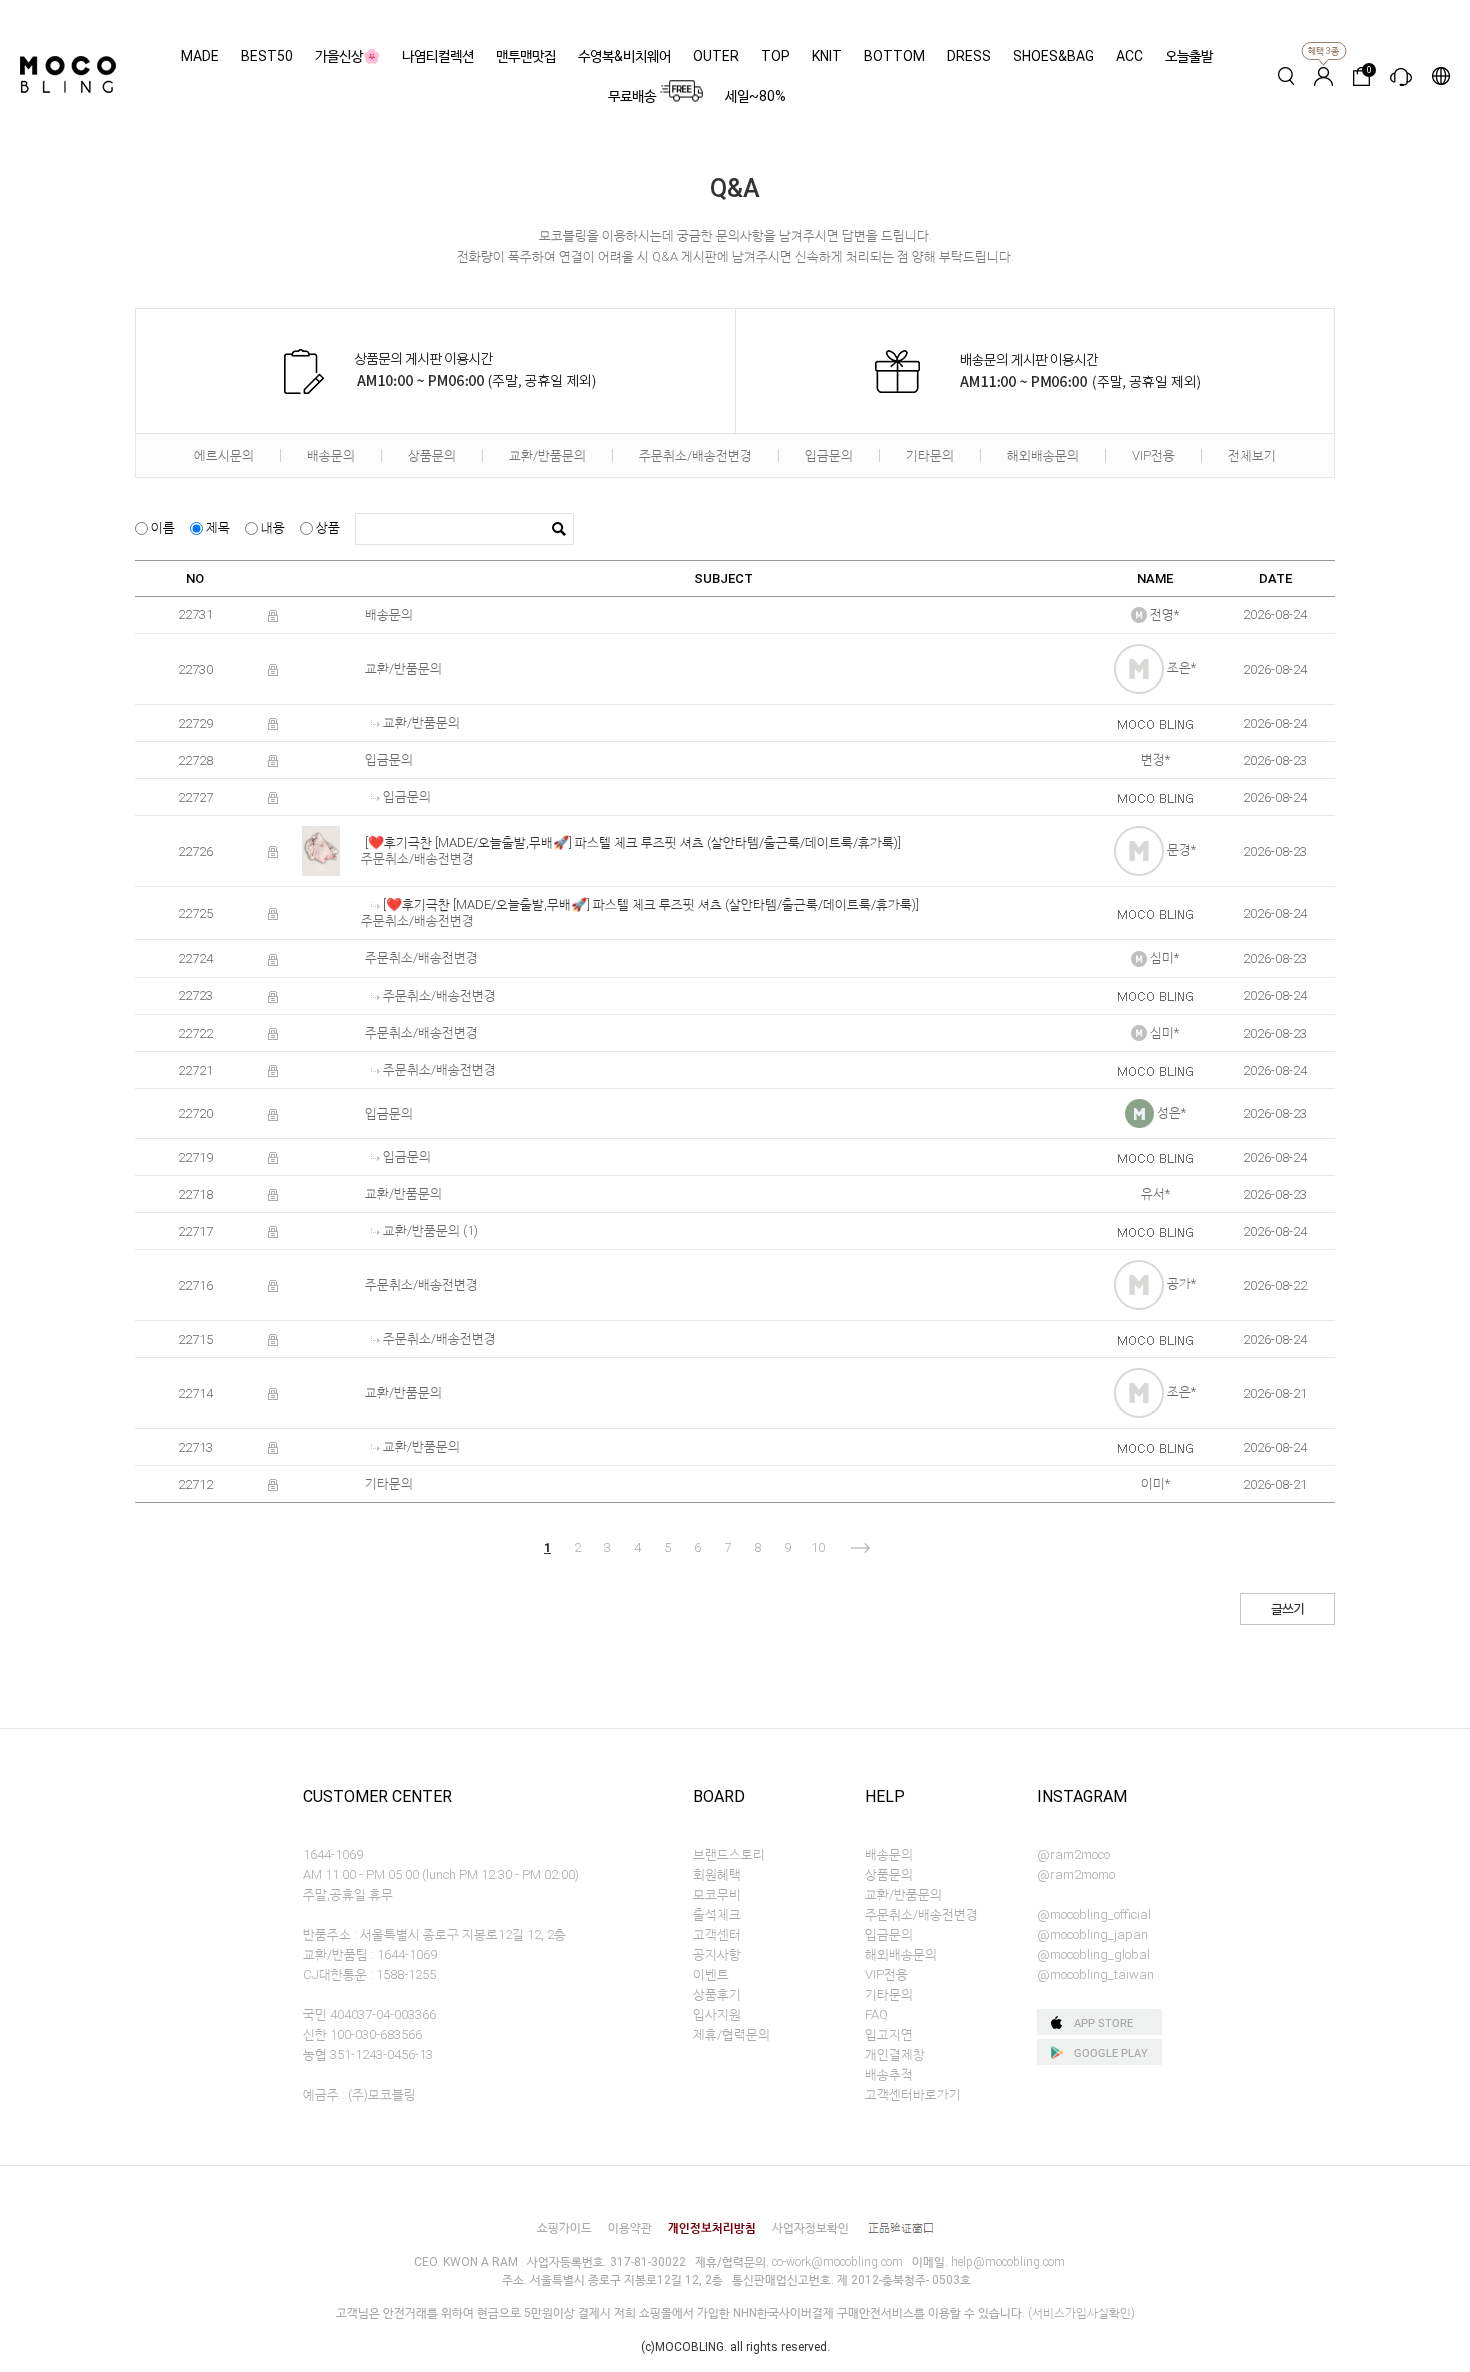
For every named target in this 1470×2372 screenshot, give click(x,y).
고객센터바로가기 (913, 2094)
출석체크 (717, 1914)
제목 (216, 527)
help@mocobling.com (1008, 2262)
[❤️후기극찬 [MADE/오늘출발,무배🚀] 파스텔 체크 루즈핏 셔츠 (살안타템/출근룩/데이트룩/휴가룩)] (633, 842)
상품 (326, 527)
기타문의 (930, 455)
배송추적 (889, 2074)
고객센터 (717, 1934)
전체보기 (1252, 455)
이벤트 (711, 1974)
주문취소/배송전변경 (695, 455)
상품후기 (717, 1994)
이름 (161, 527)
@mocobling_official (1094, 1914)
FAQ (876, 2014)
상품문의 (432, 455)
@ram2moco (1073, 1854)
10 (818, 1547)
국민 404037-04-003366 (369, 2014)
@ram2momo (1076, 1874)
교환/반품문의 (547, 455)
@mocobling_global (1093, 1954)
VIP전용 (1153, 455)
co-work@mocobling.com (837, 2262)
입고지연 (889, 2034)
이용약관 (630, 2228)
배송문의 (331, 455)
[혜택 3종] (1323, 76)
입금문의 (829, 455)
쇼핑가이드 (564, 2228)
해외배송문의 (1043, 455)
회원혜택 (717, 1874)
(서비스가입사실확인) (1081, 2313)
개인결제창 (895, 2054)
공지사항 (717, 1954)
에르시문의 (224, 455)
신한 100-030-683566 (362, 2034)
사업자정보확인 (810, 2228)
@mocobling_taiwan (1095, 1974)
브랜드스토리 (729, 1854)
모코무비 (717, 1894)
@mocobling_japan (1092, 1934)
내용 (271, 527)
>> (913, 1548)
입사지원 (717, 2014)
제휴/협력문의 (731, 2034)
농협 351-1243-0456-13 (368, 2054)
